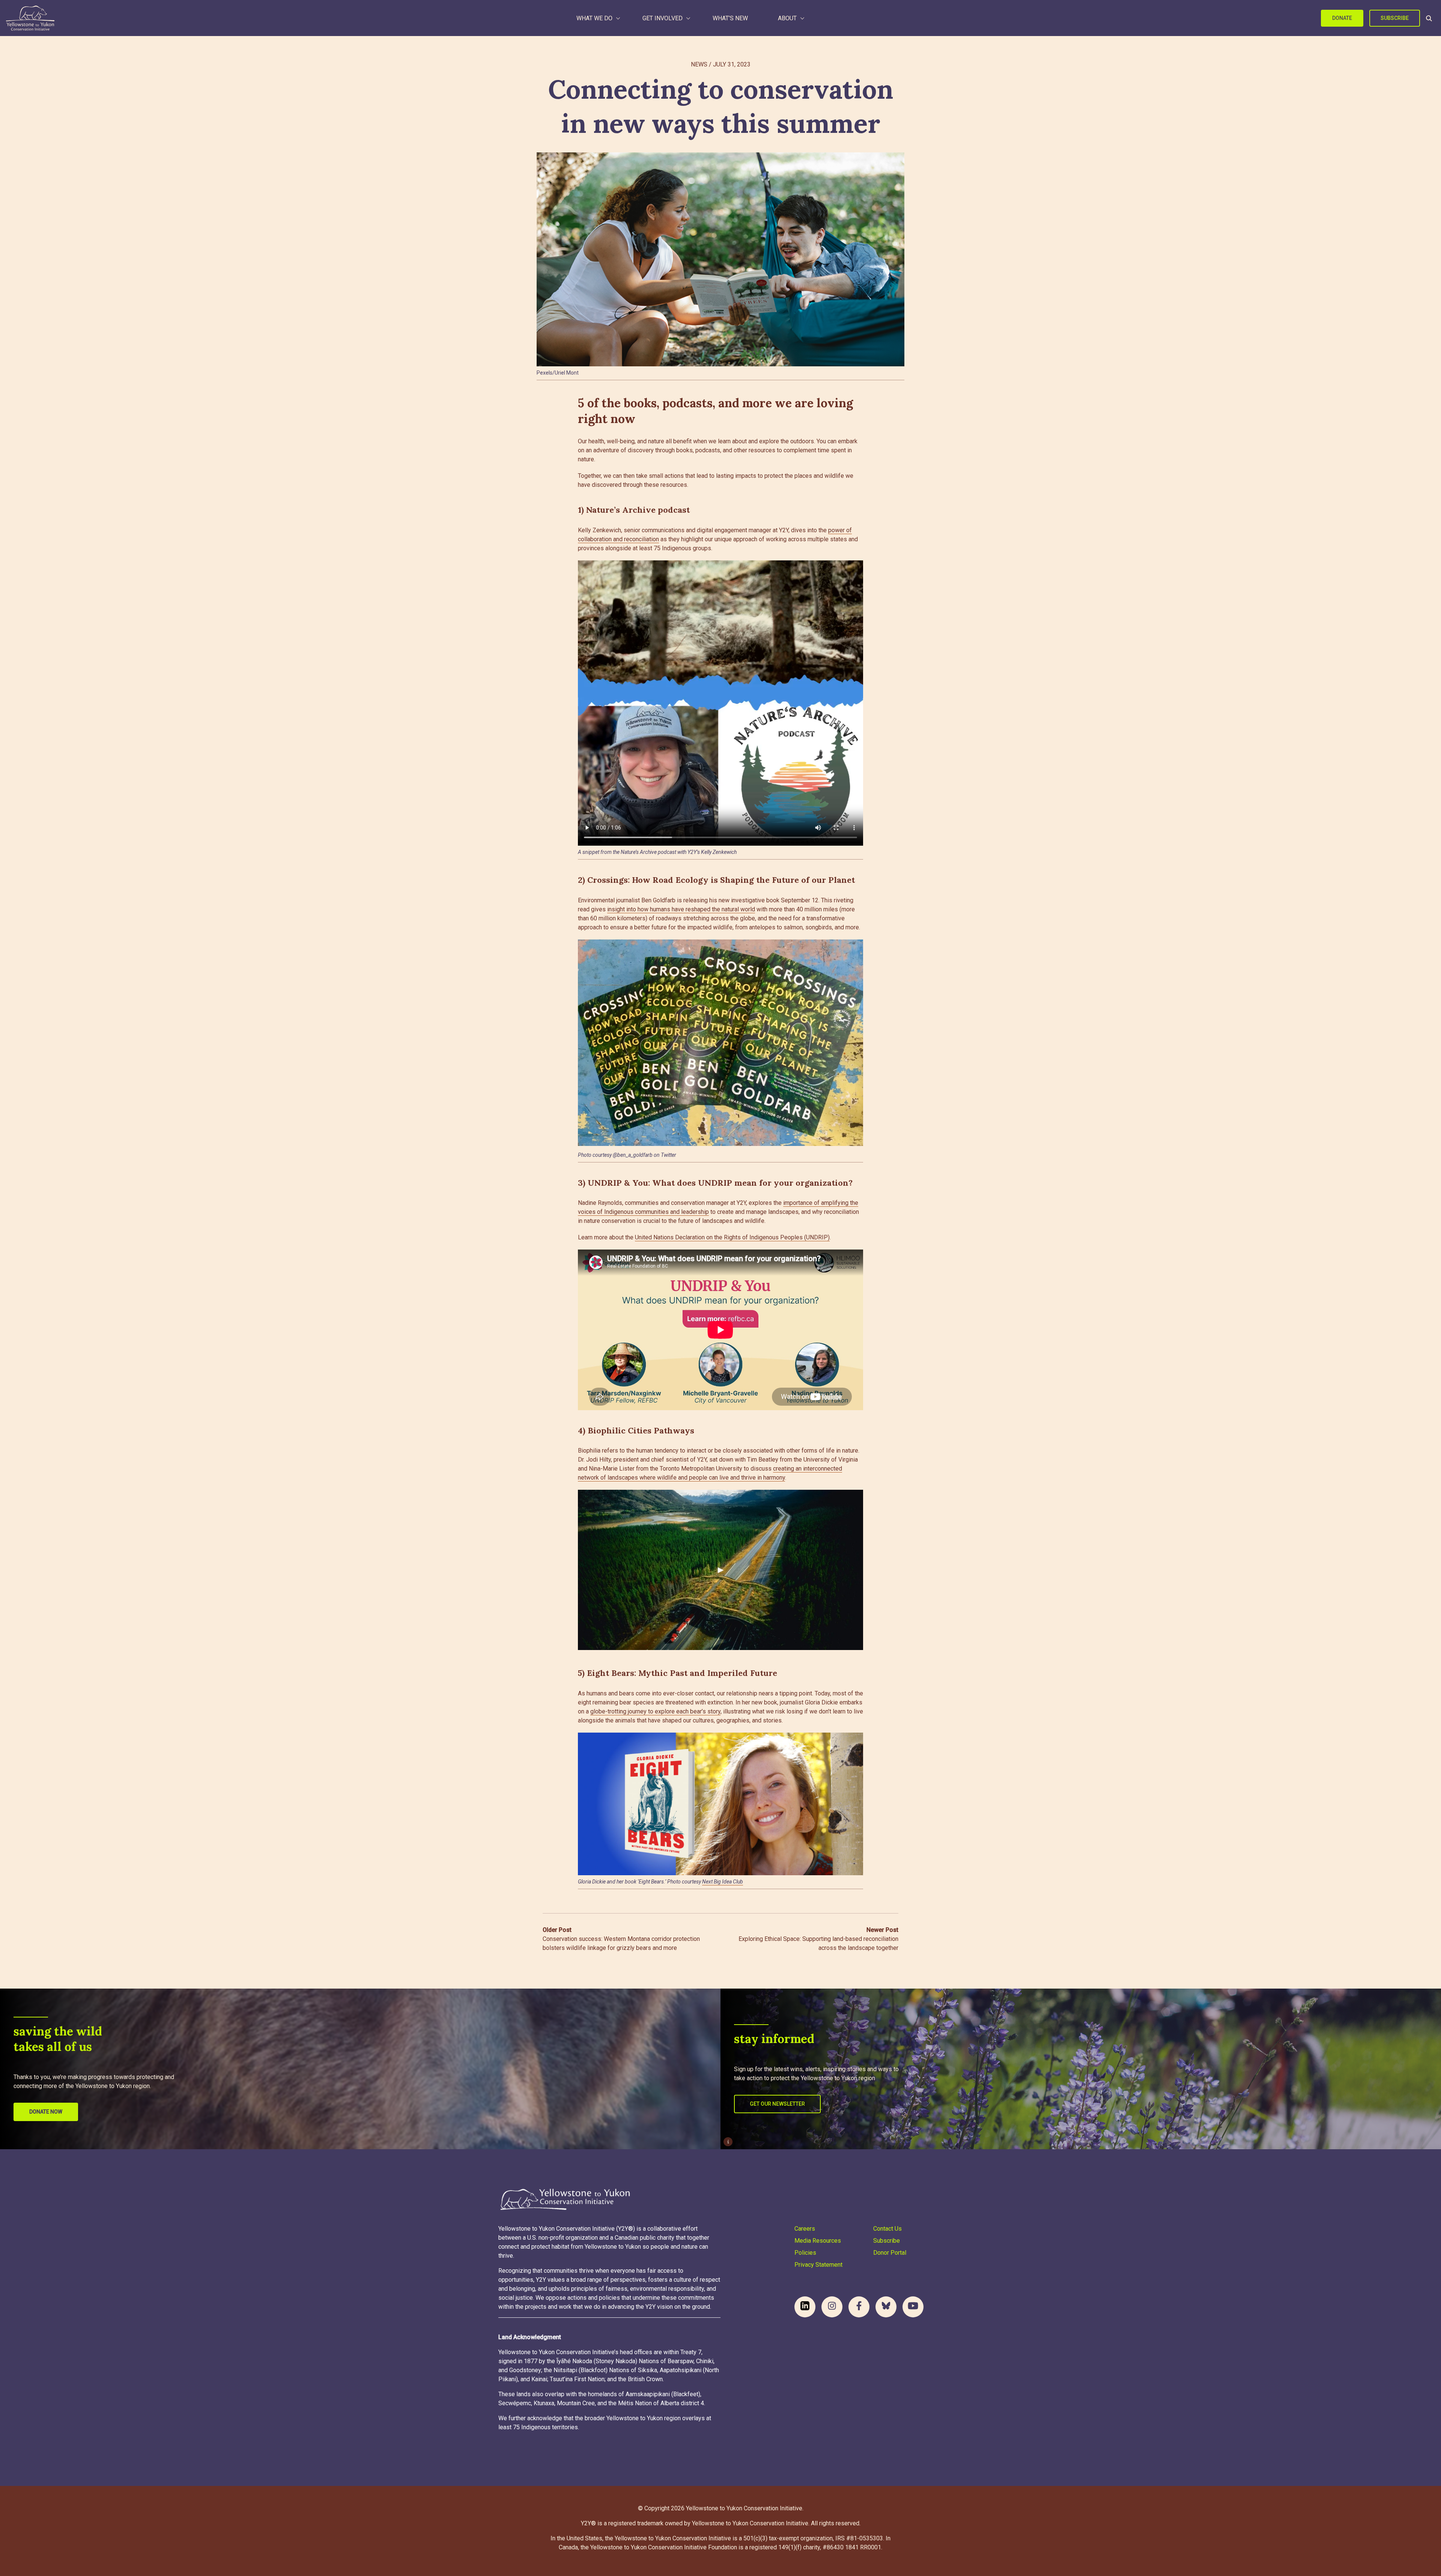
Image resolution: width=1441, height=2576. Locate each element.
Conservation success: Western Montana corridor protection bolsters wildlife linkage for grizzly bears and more (621, 1939)
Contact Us (887, 2229)
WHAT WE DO (594, 18)
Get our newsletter (777, 2104)
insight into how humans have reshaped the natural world (681, 909)
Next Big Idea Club (723, 1882)
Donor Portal (890, 2253)
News (699, 64)
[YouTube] (913, 2307)
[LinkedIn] (805, 2307)
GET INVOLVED (663, 18)
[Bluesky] (886, 2307)
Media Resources (818, 2241)
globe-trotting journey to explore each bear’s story (655, 1711)
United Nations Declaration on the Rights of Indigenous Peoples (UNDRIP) (732, 1237)
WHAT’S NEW (730, 18)
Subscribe (1395, 18)
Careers (805, 2229)
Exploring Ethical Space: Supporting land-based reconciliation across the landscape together (818, 1939)
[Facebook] (859, 2307)
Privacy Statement (818, 2265)
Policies (805, 2253)
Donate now (46, 2112)
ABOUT (787, 18)
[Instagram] (832, 2307)
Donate (1342, 18)
